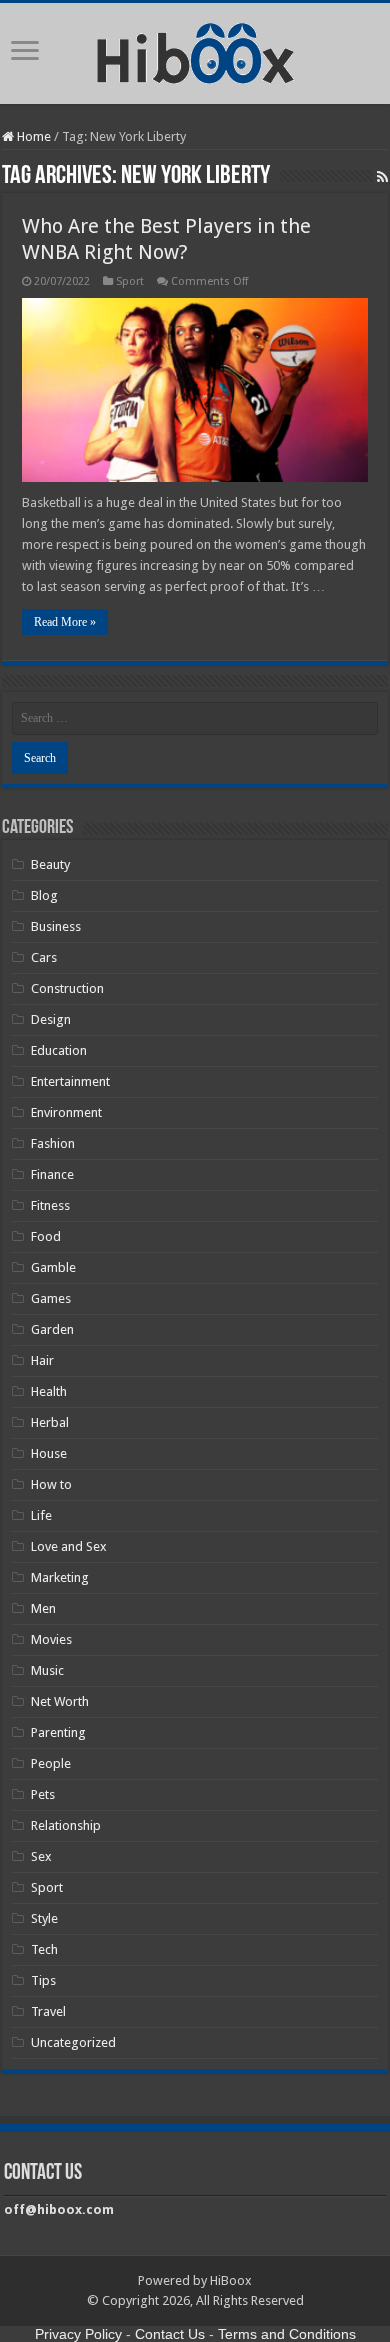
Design (51, 1019)
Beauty (50, 864)
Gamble (53, 1267)
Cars (44, 957)
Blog (44, 895)
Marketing (60, 1577)
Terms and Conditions (287, 2334)
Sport (130, 281)
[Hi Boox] (195, 50)
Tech (44, 1949)
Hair (42, 1360)
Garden (52, 1329)
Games (51, 1298)
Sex (41, 1856)
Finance (52, 1174)
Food (46, 1236)
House (49, 1453)
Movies (51, 1639)
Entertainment (70, 1081)
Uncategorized (73, 2042)
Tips (43, 1980)
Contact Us (170, 2334)
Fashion (53, 1143)
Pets (43, 1794)
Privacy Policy (78, 2334)
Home (32, 136)
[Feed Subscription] (382, 177)
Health (49, 1391)
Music (47, 1670)
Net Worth (60, 1701)
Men (43, 1608)
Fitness (50, 1205)
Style (44, 1918)
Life (41, 1515)
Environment (66, 1112)
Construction (67, 988)
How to (51, 1484)
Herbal (50, 1422)
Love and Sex (69, 1546)
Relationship (66, 1825)
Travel (48, 2011)
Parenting (58, 1732)
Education (59, 1050)
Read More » (65, 622)
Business (56, 926)
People (51, 1763)
